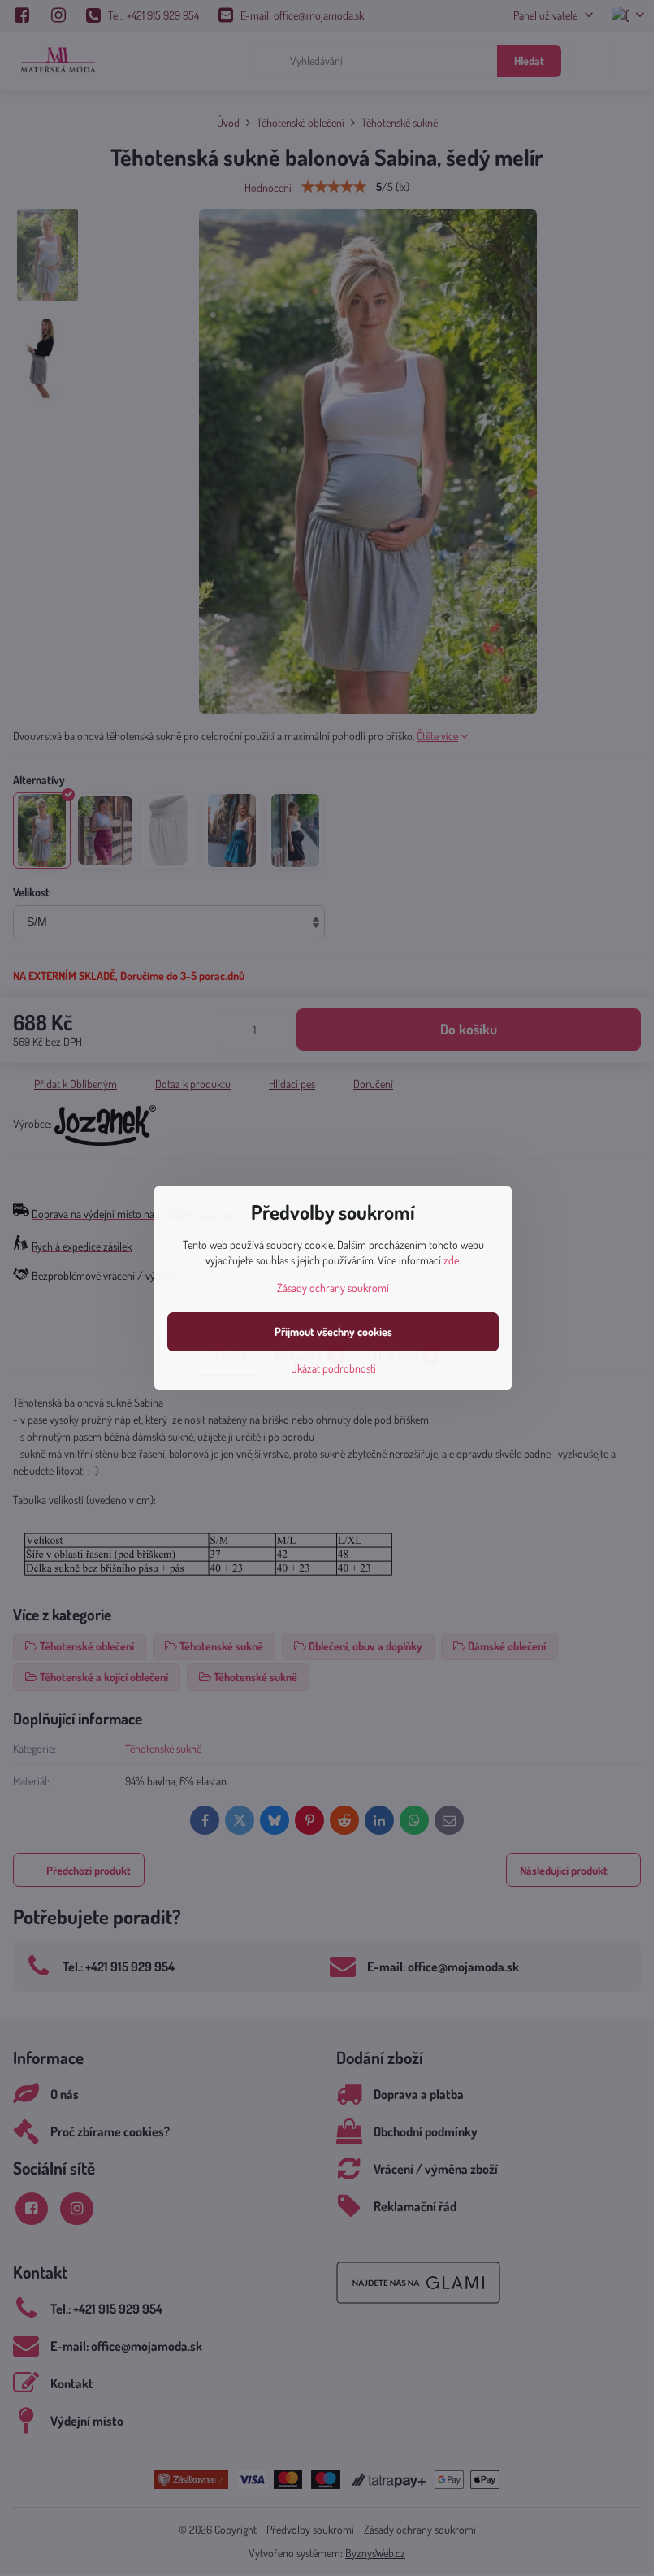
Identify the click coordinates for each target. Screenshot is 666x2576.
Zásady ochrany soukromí (333, 1288)
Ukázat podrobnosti (333, 1368)
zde (451, 1260)
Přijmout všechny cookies (333, 1331)
